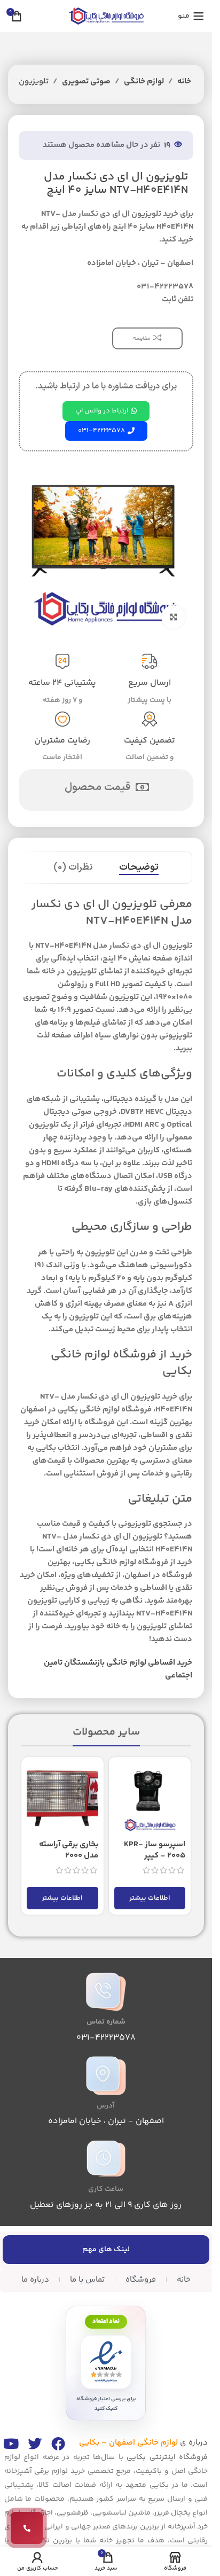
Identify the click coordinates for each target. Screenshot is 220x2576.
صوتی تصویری (86, 81)
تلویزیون (34, 81)
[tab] (139, 868)
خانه (184, 81)
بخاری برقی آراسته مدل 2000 (69, 1850)
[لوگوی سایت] (106, 16)
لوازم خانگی (144, 81)
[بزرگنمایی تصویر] (173, 617)
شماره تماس (106, 2022)
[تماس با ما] (27, 2528)
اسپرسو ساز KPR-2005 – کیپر (155, 1850)
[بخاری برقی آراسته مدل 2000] (62, 1798)
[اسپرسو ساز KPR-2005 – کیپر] (150, 1798)
